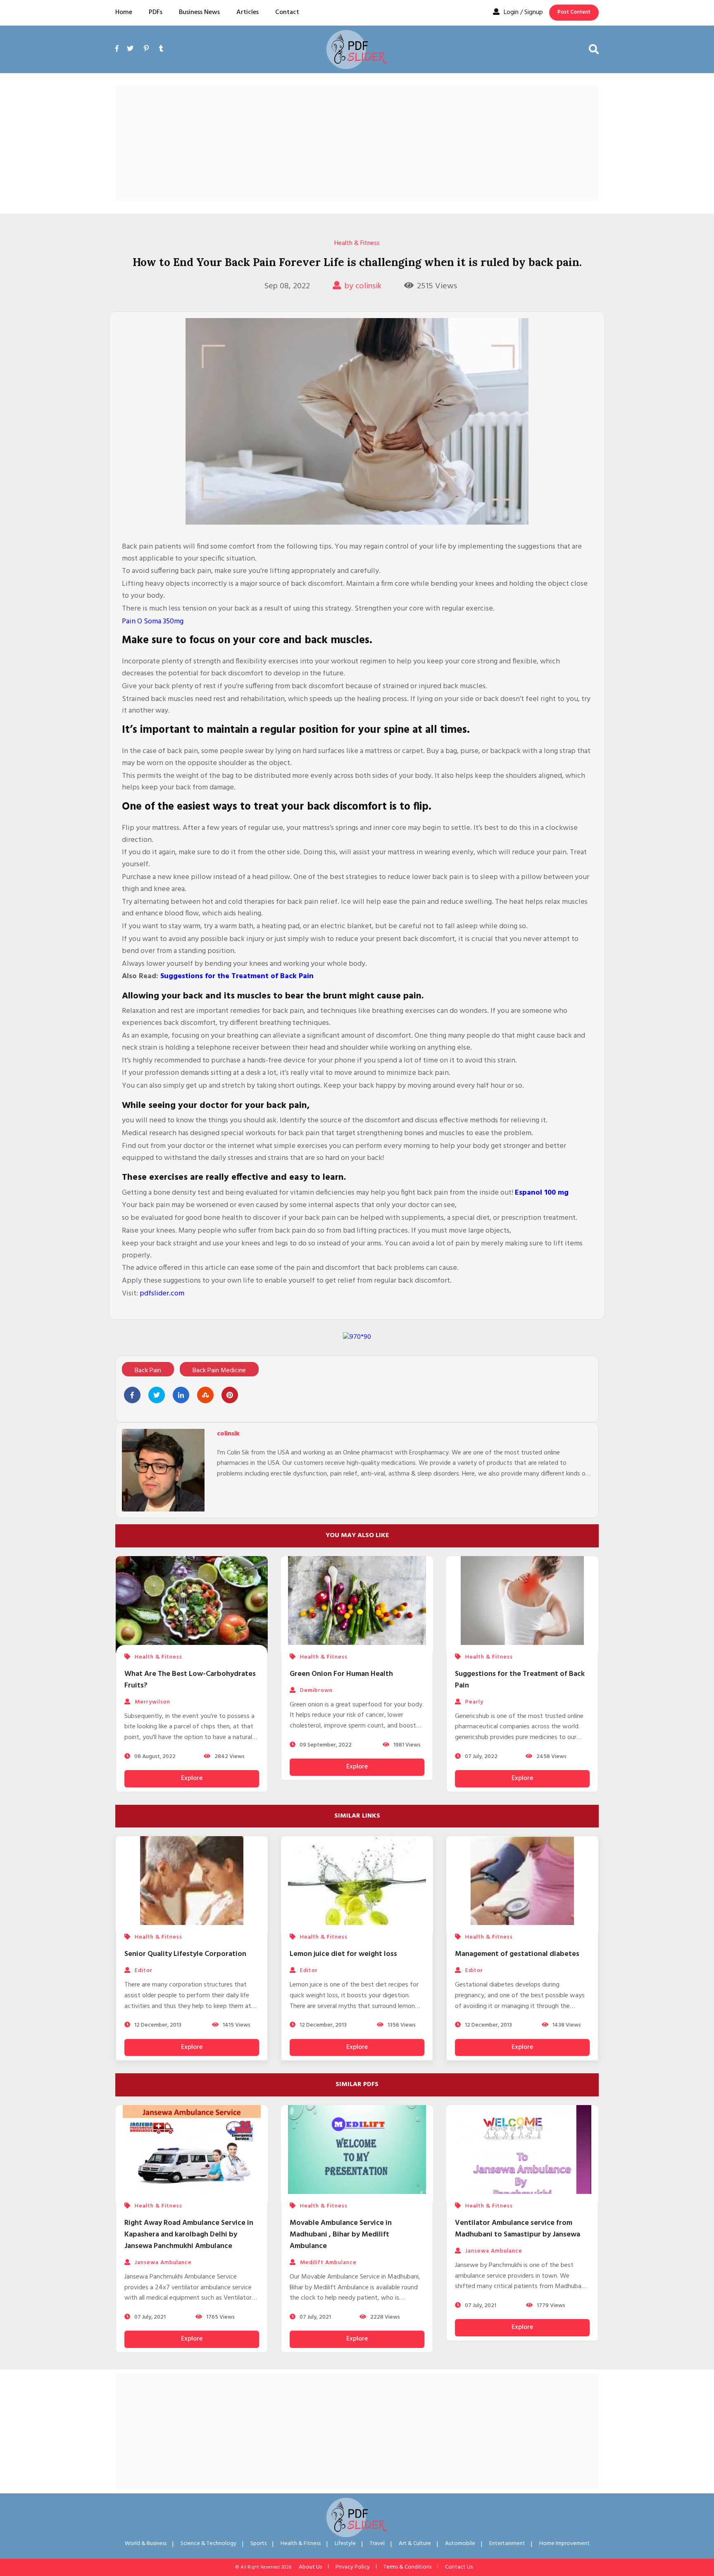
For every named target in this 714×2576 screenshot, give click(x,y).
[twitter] (130, 49)
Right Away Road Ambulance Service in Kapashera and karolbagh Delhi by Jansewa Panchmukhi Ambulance (189, 2235)
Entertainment (507, 2544)
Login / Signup (523, 12)
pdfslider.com (162, 1294)
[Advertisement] (357, 143)
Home (124, 12)
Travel (377, 2544)
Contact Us (459, 2567)
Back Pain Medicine (219, 1371)
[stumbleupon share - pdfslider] (205, 1395)
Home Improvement (564, 2544)
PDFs (156, 12)
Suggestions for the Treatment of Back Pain (237, 976)
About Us (310, 2567)
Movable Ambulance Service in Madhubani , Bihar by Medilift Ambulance (341, 2235)
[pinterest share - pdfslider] (230, 1395)
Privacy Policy (353, 2567)
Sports (258, 2544)
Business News (199, 12)
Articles (248, 12)
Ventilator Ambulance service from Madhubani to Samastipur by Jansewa (518, 2229)
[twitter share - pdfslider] (157, 1395)
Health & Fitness (357, 243)
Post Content (574, 12)
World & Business (146, 2544)
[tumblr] (161, 49)
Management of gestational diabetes (517, 1954)
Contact (287, 12)
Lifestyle (345, 2544)
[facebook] (119, 58)
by (363, 286)
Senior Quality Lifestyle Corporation (185, 1954)
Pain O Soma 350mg (153, 621)
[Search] (594, 49)
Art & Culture (415, 2544)
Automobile (460, 2544)
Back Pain (148, 1371)
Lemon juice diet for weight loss (343, 1954)
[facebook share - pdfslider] (132, 1395)
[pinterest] (146, 49)
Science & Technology (208, 2544)
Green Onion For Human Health (341, 1674)
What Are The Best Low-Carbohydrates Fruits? (190, 1680)
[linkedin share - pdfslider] (181, 1395)
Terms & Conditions (407, 2567)
